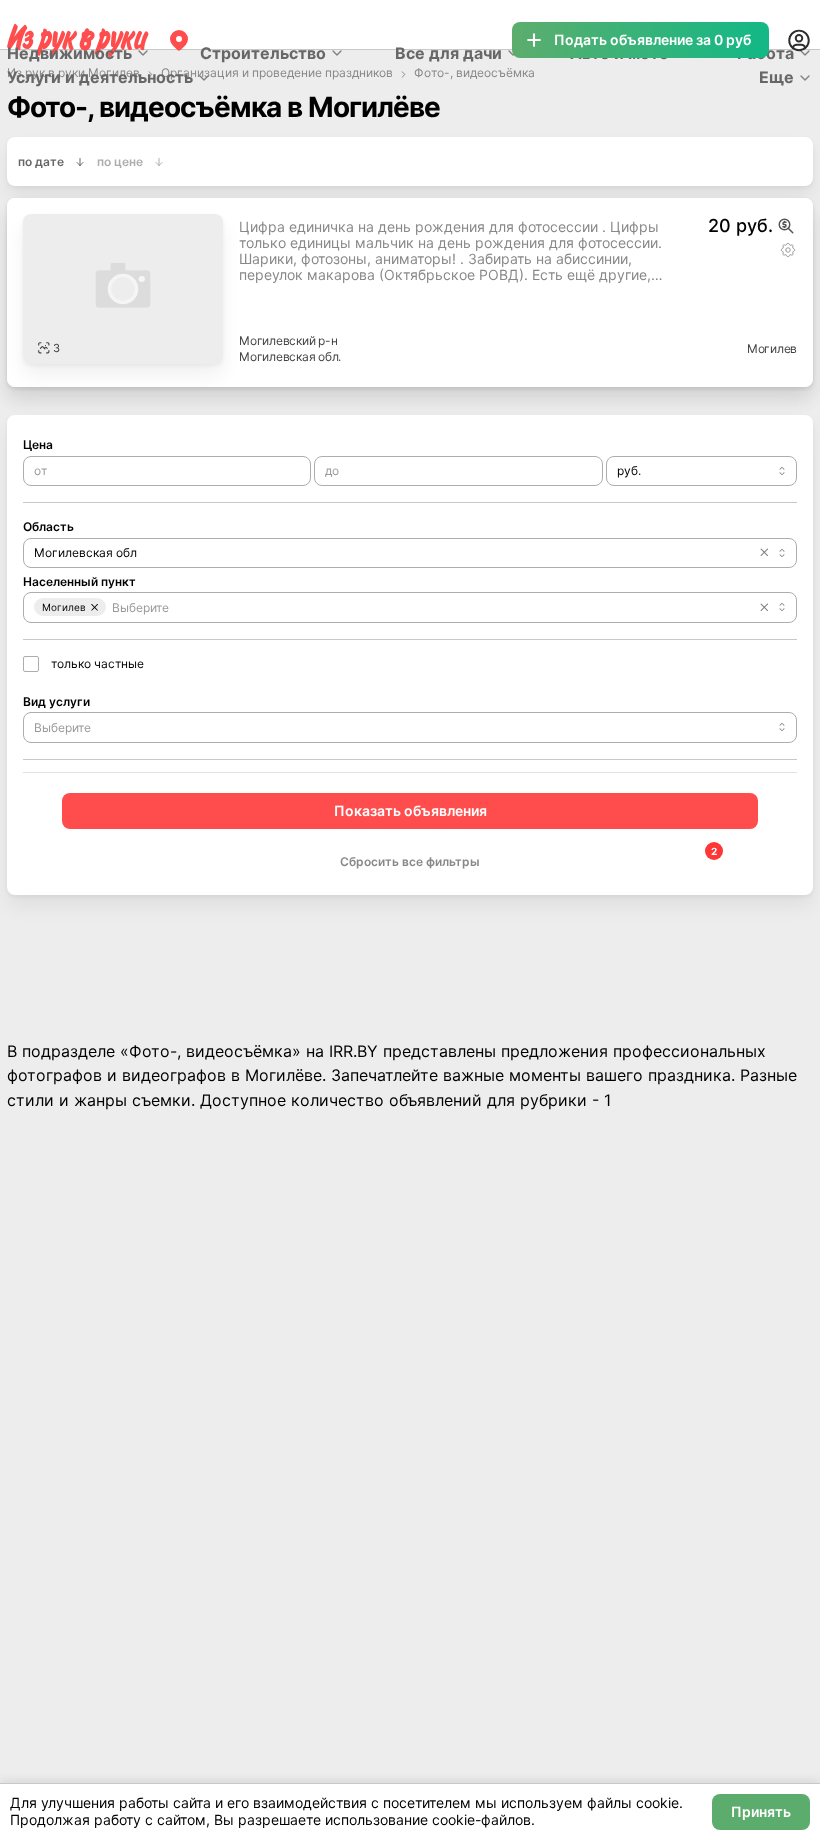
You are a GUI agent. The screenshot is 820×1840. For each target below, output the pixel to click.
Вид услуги (56, 701)
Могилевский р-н (288, 340)
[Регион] (179, 40)
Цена (38, 444)
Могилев (772, 348)
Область (48, 526)
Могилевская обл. (290, 356)
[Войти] (799, 40)
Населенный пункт (79, 581)
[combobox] (701, 471)
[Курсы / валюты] (786, 226)
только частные (97, 663)
